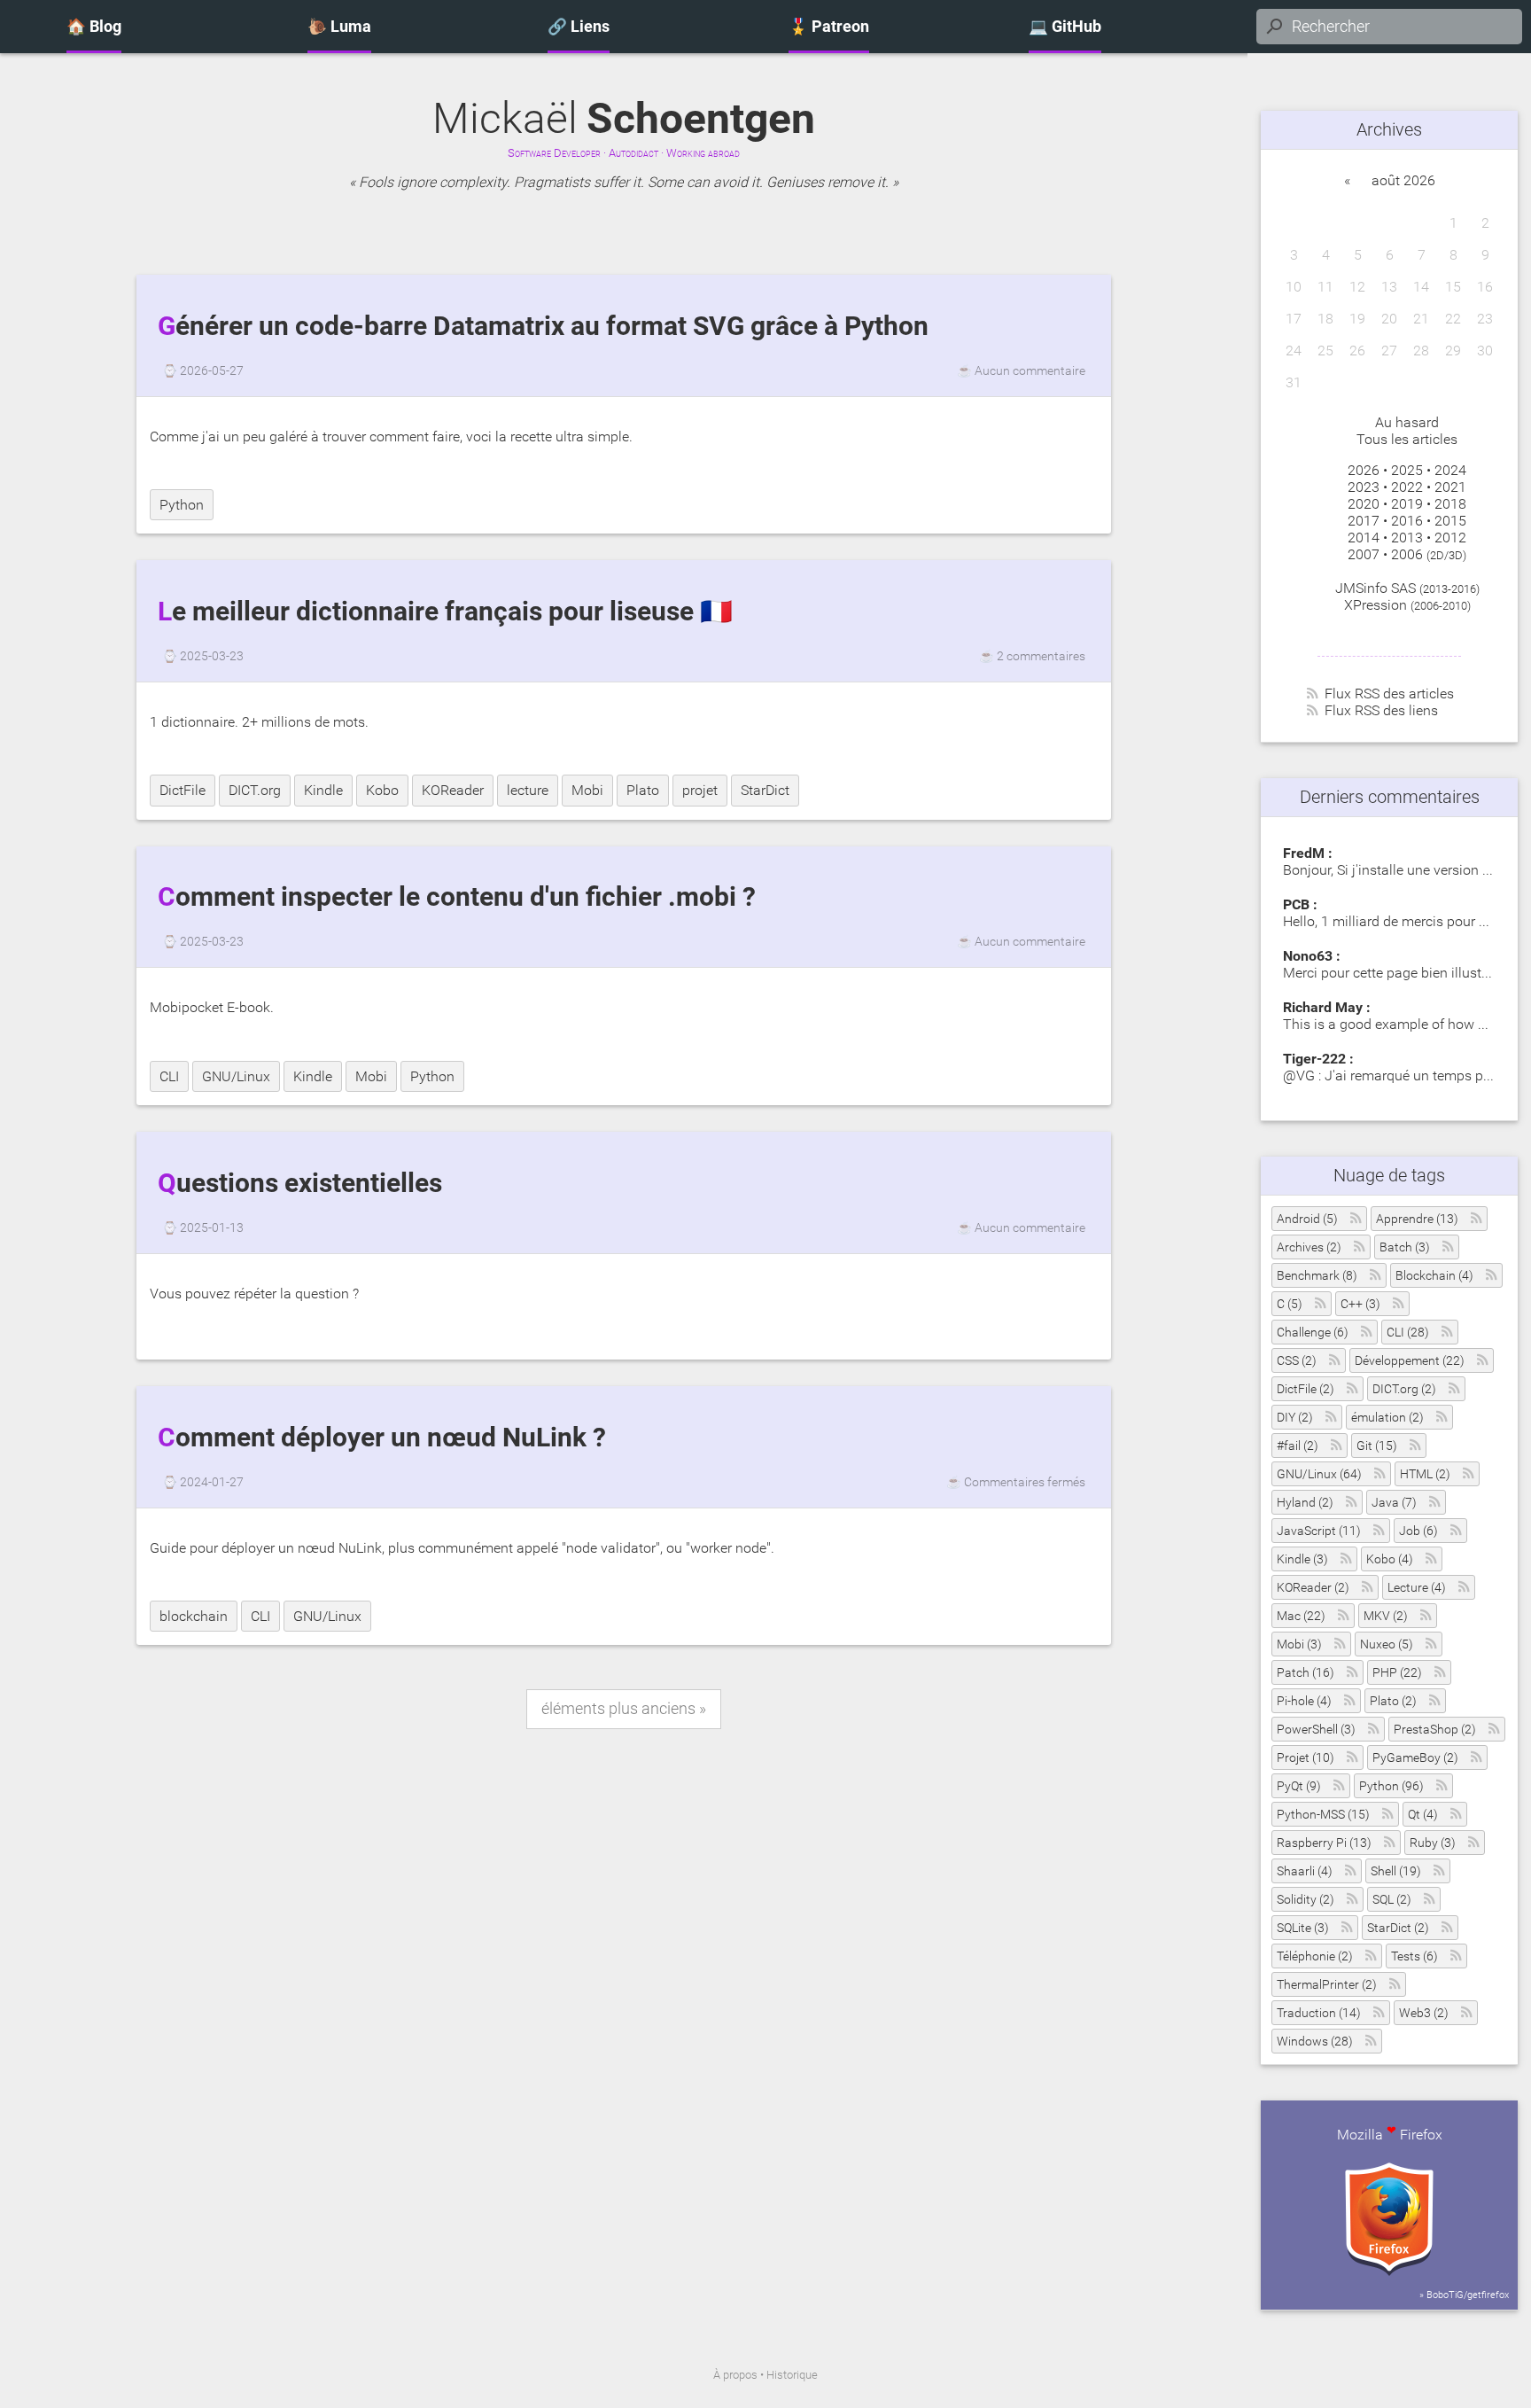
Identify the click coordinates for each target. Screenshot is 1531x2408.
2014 (1364, 538)
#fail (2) (1298, 1446)
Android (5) (1307, 1219)
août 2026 (1403, 180)
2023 (1364, 487)
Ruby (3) (1433, 1843)
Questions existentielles (300, 1183)
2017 (1364, 521)
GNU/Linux (236, 1076)
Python (182, 505)
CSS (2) (1297, 1361)
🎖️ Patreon (829, 27)
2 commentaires (1041, 656)
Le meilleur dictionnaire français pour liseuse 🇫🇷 (445, 612)
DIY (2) (1295, 1418)
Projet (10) (1306, 1758)
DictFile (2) (1306, 1389)
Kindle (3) (1302, 1559)
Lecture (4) (1417, 1588)
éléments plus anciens (618, 1709)
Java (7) (1394, 1503)
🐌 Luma (339, 27)
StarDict (765, 790)
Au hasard (1407, 422)
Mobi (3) (1299, 1644)
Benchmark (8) (1317, 1276)
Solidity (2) (1306, 1900)
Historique (792, 2375)
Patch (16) (1306, 1673)
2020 (1364, 504)
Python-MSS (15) (1323, 1815)
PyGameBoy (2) (1415, 1758)
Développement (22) (1410, 1361)
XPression (1376, 605)
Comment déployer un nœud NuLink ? (382, 1438)
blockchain (194, 1616)
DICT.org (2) (1404, 1389)
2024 (1450, 470)
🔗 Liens (579, 27)
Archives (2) (1309, 1247)
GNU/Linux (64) (1319, 1474)
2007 (1364, 554)
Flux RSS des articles (1389, 694)
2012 (1450, 538)
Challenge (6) (1313, 1333)
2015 (1450, 521)
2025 (1407, 470)
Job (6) (1418, 1531)
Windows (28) (1315, 2042)
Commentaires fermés (1025, 1482)
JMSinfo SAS (1376, 588)
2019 (1407, 504)
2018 (1450, 504)
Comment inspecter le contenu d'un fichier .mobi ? (457, 897)
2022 (1407, 487)
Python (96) (1391, 1786)
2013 (1407, 538)
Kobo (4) (1390, 1559)
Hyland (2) (1305, 1503)
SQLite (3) (1303, 1928)
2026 (1364, 470)
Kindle (323, 790)
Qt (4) (1423, 1815)
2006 (1407, 554)
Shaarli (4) (1305, 1871)
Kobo (382, 790)
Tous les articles (1407, 439)
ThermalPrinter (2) (1327, 1985)
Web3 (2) (1424, 2013)
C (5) (1290, 1304)
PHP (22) (1397, 1673)
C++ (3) (1360, 1304)
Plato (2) (1393, 1701)
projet (700, 790)
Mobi (587, 790)
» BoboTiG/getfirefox (1464, 2295)
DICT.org (255, 790)
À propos (735, 2375)
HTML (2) (1425, 1474)
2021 (1450, 487)
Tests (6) (1414, 1956)
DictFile (183, 790)
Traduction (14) (1319, 2013)
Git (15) (1377, 1446)
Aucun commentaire (1030, 370)
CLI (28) (1408, 1333)
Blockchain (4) (1434, 1276)
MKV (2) (1386, 1616)
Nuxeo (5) (1387, 1644)
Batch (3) (1405, 1247)
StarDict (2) (1398, 1928)
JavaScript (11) (1319, 1531)
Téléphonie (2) (1315, 1956)
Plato (643, 790)
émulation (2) (1387, 1418)
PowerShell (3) (1316, 1730)
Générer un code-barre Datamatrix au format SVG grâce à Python (543, 326)
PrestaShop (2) (1435, 1730)
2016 (1407, 521)
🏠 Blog (94, 27)
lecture (528, 790)
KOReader (453, 790)
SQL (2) (1392, 1900)
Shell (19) (1396, 1871)
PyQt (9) (1299, 1786)
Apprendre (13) (1417, 1219)
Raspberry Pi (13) (1324, 1843)
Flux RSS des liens (1381, 710)
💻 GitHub (1065, 27)
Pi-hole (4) (1304, 1701)
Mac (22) (1301, 1616)
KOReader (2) (1313, 1588)
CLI (169, 1076)
